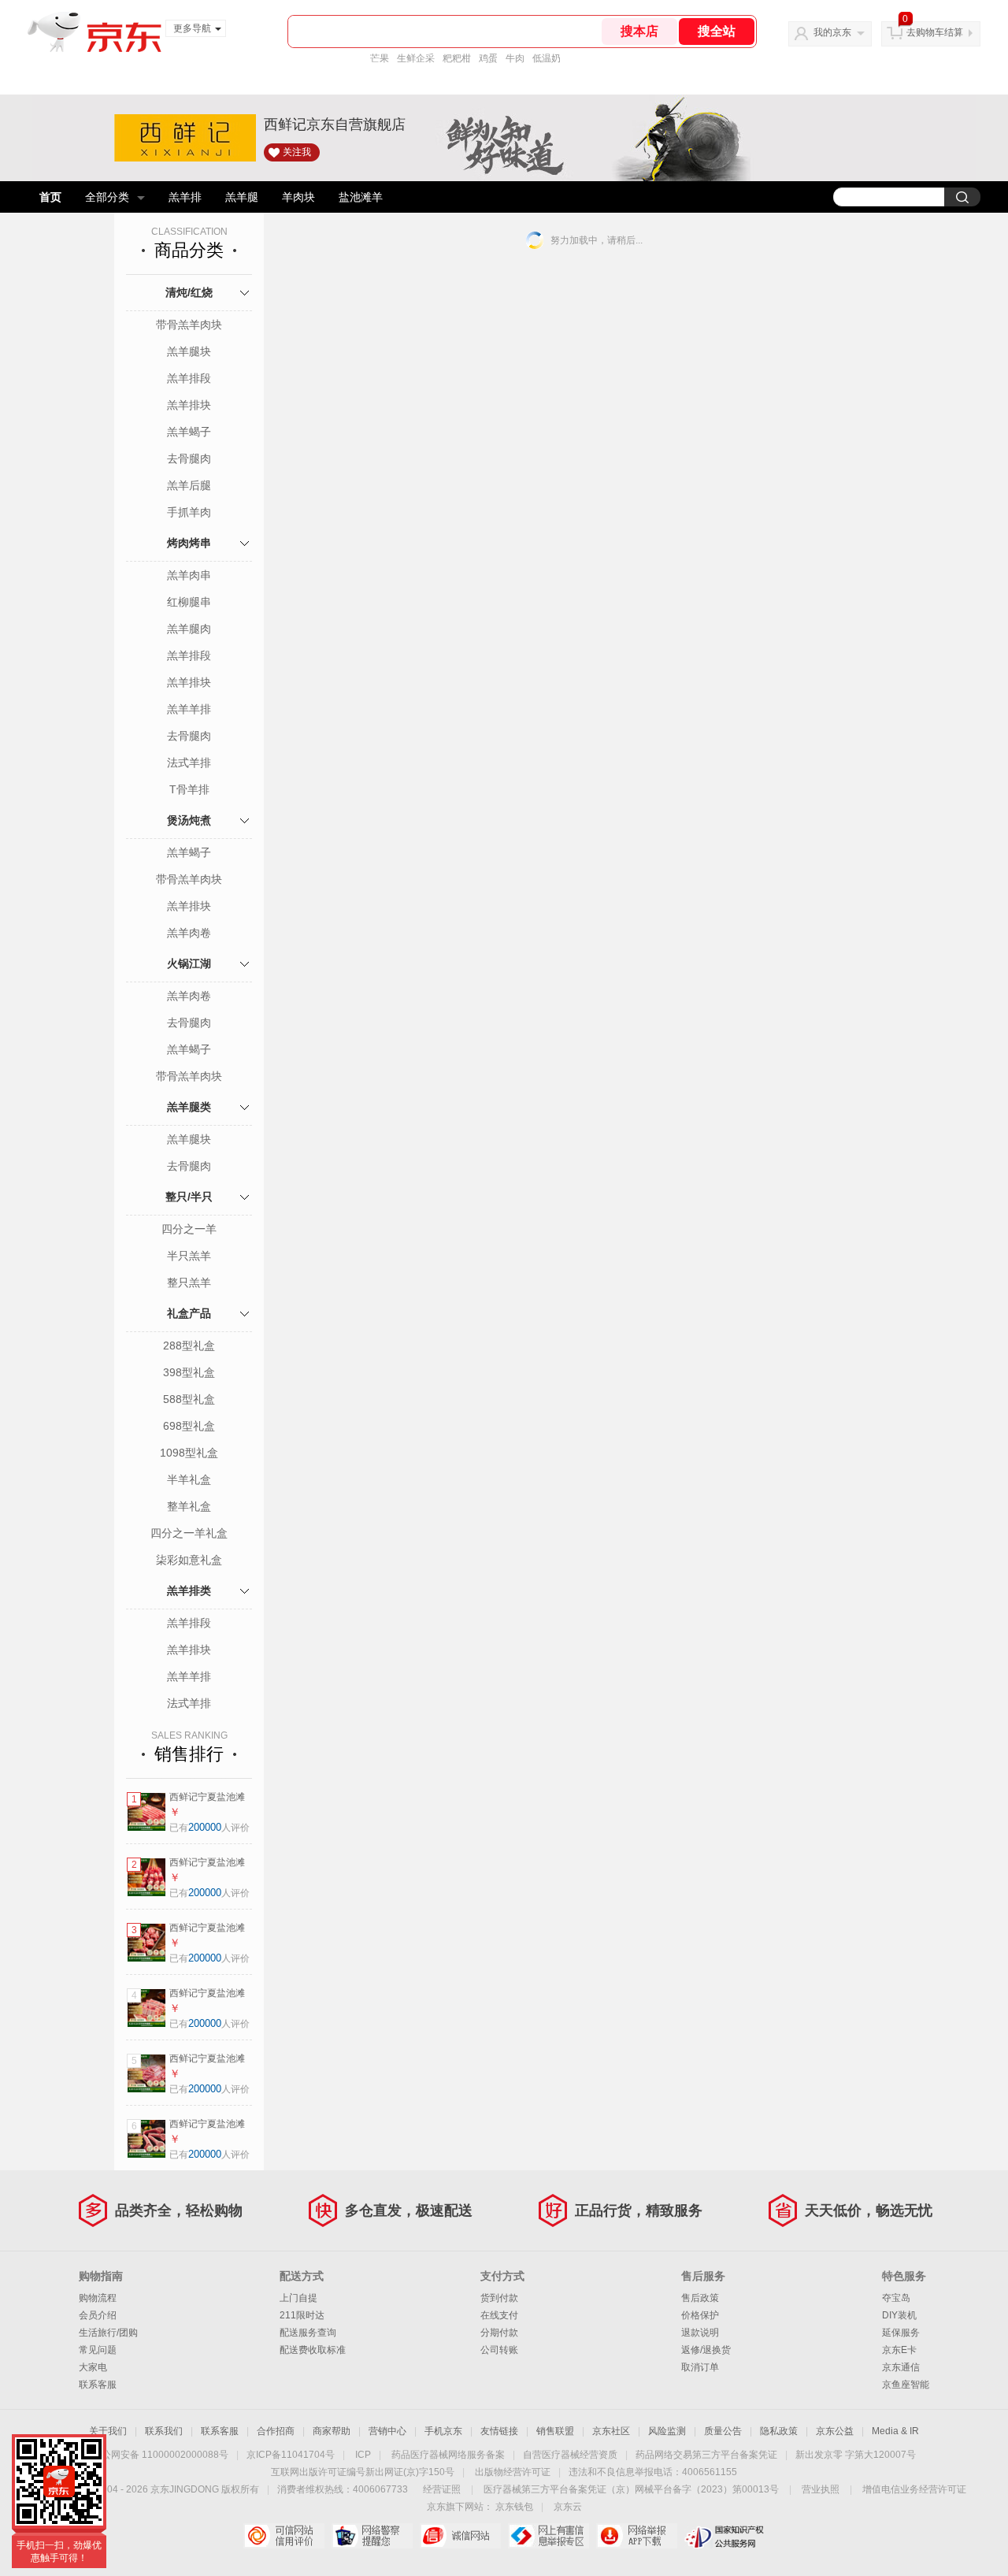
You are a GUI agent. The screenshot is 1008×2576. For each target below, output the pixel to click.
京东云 (568, 2507)
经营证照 (442, 2489)
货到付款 (499, 2298)
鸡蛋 (488, 58)
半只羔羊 (189, 1256)
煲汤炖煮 (189, 820)
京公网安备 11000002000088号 (160, 2455)
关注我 (297, 152)
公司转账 (499, 2350)
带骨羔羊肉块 (189, 325)
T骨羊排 (189, 789)
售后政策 (700, 2298)
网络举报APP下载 (637, 2536)
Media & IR (895, 2431)
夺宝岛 (896, 2298)
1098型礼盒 (189, 1453)
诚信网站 (460, 2536)
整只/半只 (189, 1197)
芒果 (380, 58)
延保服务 (901, 2333)
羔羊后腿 (189, 485)
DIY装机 (899, 2315)
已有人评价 (209, 1828)
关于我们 (108, 2431)
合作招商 (276, 2431)
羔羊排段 (189, 378)
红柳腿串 (189, 602)
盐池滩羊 (361, 197)
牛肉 (515, 58)
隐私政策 (779, 2431)
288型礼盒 (189, 1346)
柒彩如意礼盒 (189, 1560)
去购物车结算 (935, 32)
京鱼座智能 (906, 2385)
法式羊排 (189, 763)
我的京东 (832, 32)
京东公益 (835, 2431)
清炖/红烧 (189, 292)
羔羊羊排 (189, 709)
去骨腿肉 (189, 458)
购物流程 (98, 2298)
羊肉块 (298, 197)
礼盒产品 (189, 1313)
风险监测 (667, 2431)
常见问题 (98, 2350)
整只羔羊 (189, 1282)
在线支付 (499, 2315)
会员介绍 (98, 2315)
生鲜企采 (416, 58)
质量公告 (723, 2431)
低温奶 (547, 58)
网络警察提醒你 (372, 2536)
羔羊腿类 (189, 1107)
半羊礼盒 (189, 1479)
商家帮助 (332, 2431)
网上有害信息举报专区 (548, 2536)
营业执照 (821, 2489)
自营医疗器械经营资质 (570, 2455)
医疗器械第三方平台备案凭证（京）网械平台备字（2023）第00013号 (631, 2489)
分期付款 (499, 2333)
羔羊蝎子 (189, 432)
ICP (363, 2455)
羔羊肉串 (189, 575)
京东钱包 (514, 2507)
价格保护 (700, 2315)
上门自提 (298, 2298)
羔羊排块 (189, 405)
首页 (50, 197)
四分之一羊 (189, 1229)
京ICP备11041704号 (291, 2455)
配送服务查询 (308, 2333)
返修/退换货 (706, 2350)
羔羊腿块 (189, 351)
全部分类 (107, 197)
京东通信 (901, 2367)
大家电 (93, 2367)
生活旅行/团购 (108, 2333)
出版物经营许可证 (513, 2472)
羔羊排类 (189, 1591)
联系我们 (164, 2431)
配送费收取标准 (313, 2350)
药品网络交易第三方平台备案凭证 (706, 2455)
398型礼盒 (189, 1372)
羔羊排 (185, 197)
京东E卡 (899, 2350)
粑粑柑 (457, 58)
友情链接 (499, 2431)
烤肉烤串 (189, 543)
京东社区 (611, 2431)
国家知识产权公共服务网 (725, 2536)
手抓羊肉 (189, 512)
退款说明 (700, 2333)
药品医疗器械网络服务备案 (448, 2455)
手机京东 (443, 2431)
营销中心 (387, 2431)
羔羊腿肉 (189, 629)
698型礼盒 (189, 1426)
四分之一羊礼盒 (189, 1533)
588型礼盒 (189, 1399)
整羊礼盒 (189, 1506)
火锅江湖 (189, 963)
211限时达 (302, 2315)
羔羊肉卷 (189, 933)
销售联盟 (555, 2431)
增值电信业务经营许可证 (914, 2489)
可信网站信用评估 (284, 2536)
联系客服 (98, 2385)
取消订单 (700, 2367)
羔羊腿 (242, 197)
